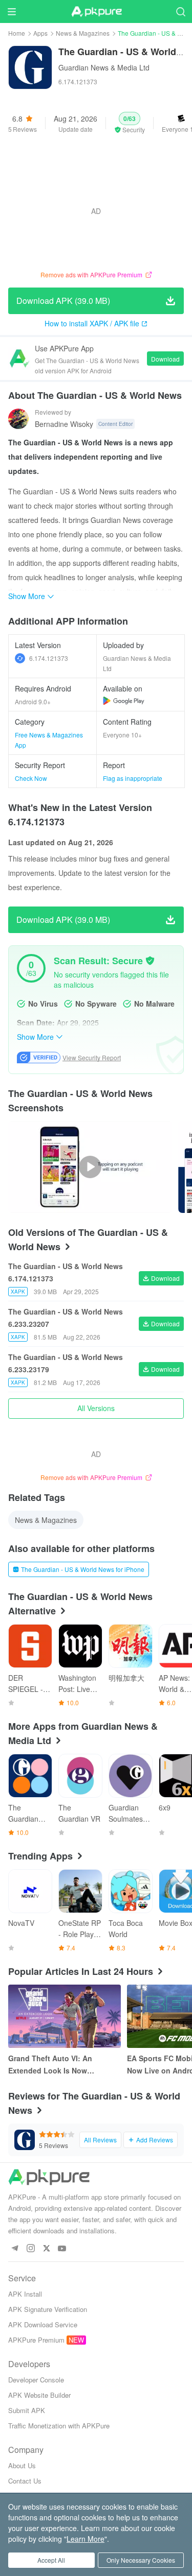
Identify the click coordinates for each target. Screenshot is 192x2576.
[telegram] (15, 2249)
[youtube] (62, 2249)
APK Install (25, 2294)
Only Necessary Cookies (141, 2560)
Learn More (86, 2539)
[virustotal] (150, 961)
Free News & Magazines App (49, 740)
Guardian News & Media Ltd (104, 67)
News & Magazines (83, 33)
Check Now (31, 778)
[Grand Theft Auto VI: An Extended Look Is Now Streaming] (65, 2016)
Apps (40, 33)
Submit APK (27, 2410)
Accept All (51, 2560)
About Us (22, 2465)
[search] (180, 11)
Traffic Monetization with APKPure (59, 2426)
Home (17, 33)
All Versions (96, 1408)
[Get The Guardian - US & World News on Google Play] (124, 701)
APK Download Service (43, 2324)
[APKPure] (96, 12)
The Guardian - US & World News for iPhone (83, 1569)
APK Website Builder (39, 2395)
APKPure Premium (36, 2340)
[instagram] (30, 2249)
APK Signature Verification (48, 2309)
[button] (130, 123)
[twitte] (46, 2249)
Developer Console (36, 2380)
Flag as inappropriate (133, 778)
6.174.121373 (49, 658)
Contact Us (25, 2481)
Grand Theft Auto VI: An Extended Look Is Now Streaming (50, 2065)
